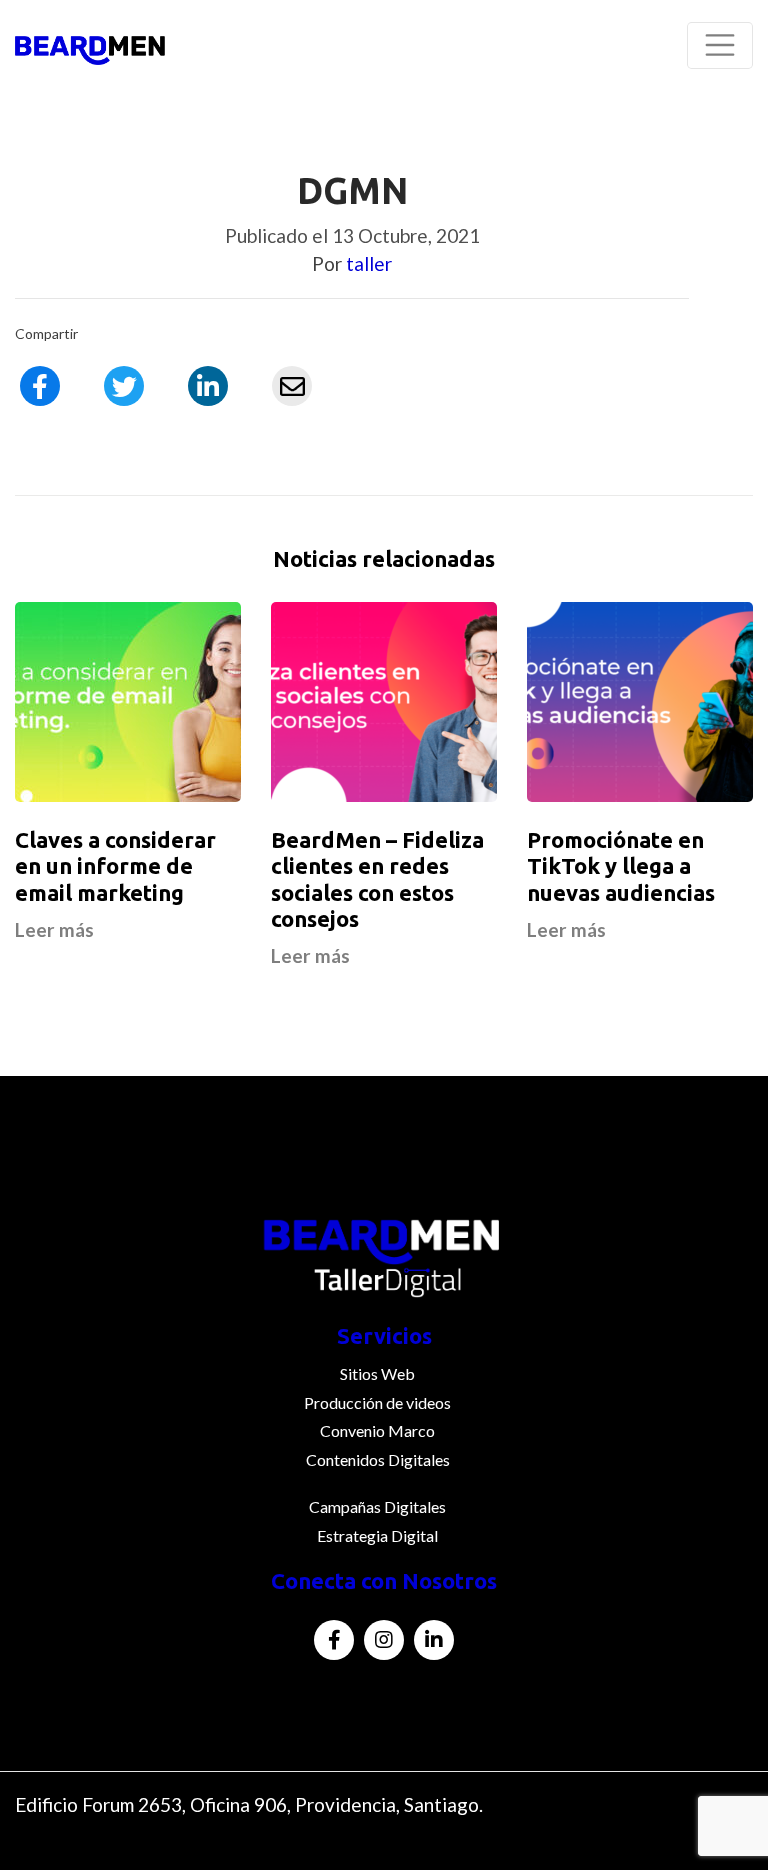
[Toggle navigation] (720, 45)
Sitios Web (377, 1373)
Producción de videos (377, 1402)
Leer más (54, 929)
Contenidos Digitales (378, 1459)
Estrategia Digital (377, 1535)
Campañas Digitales (377, 1506)
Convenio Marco (377, 1430)
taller (369, 263)
